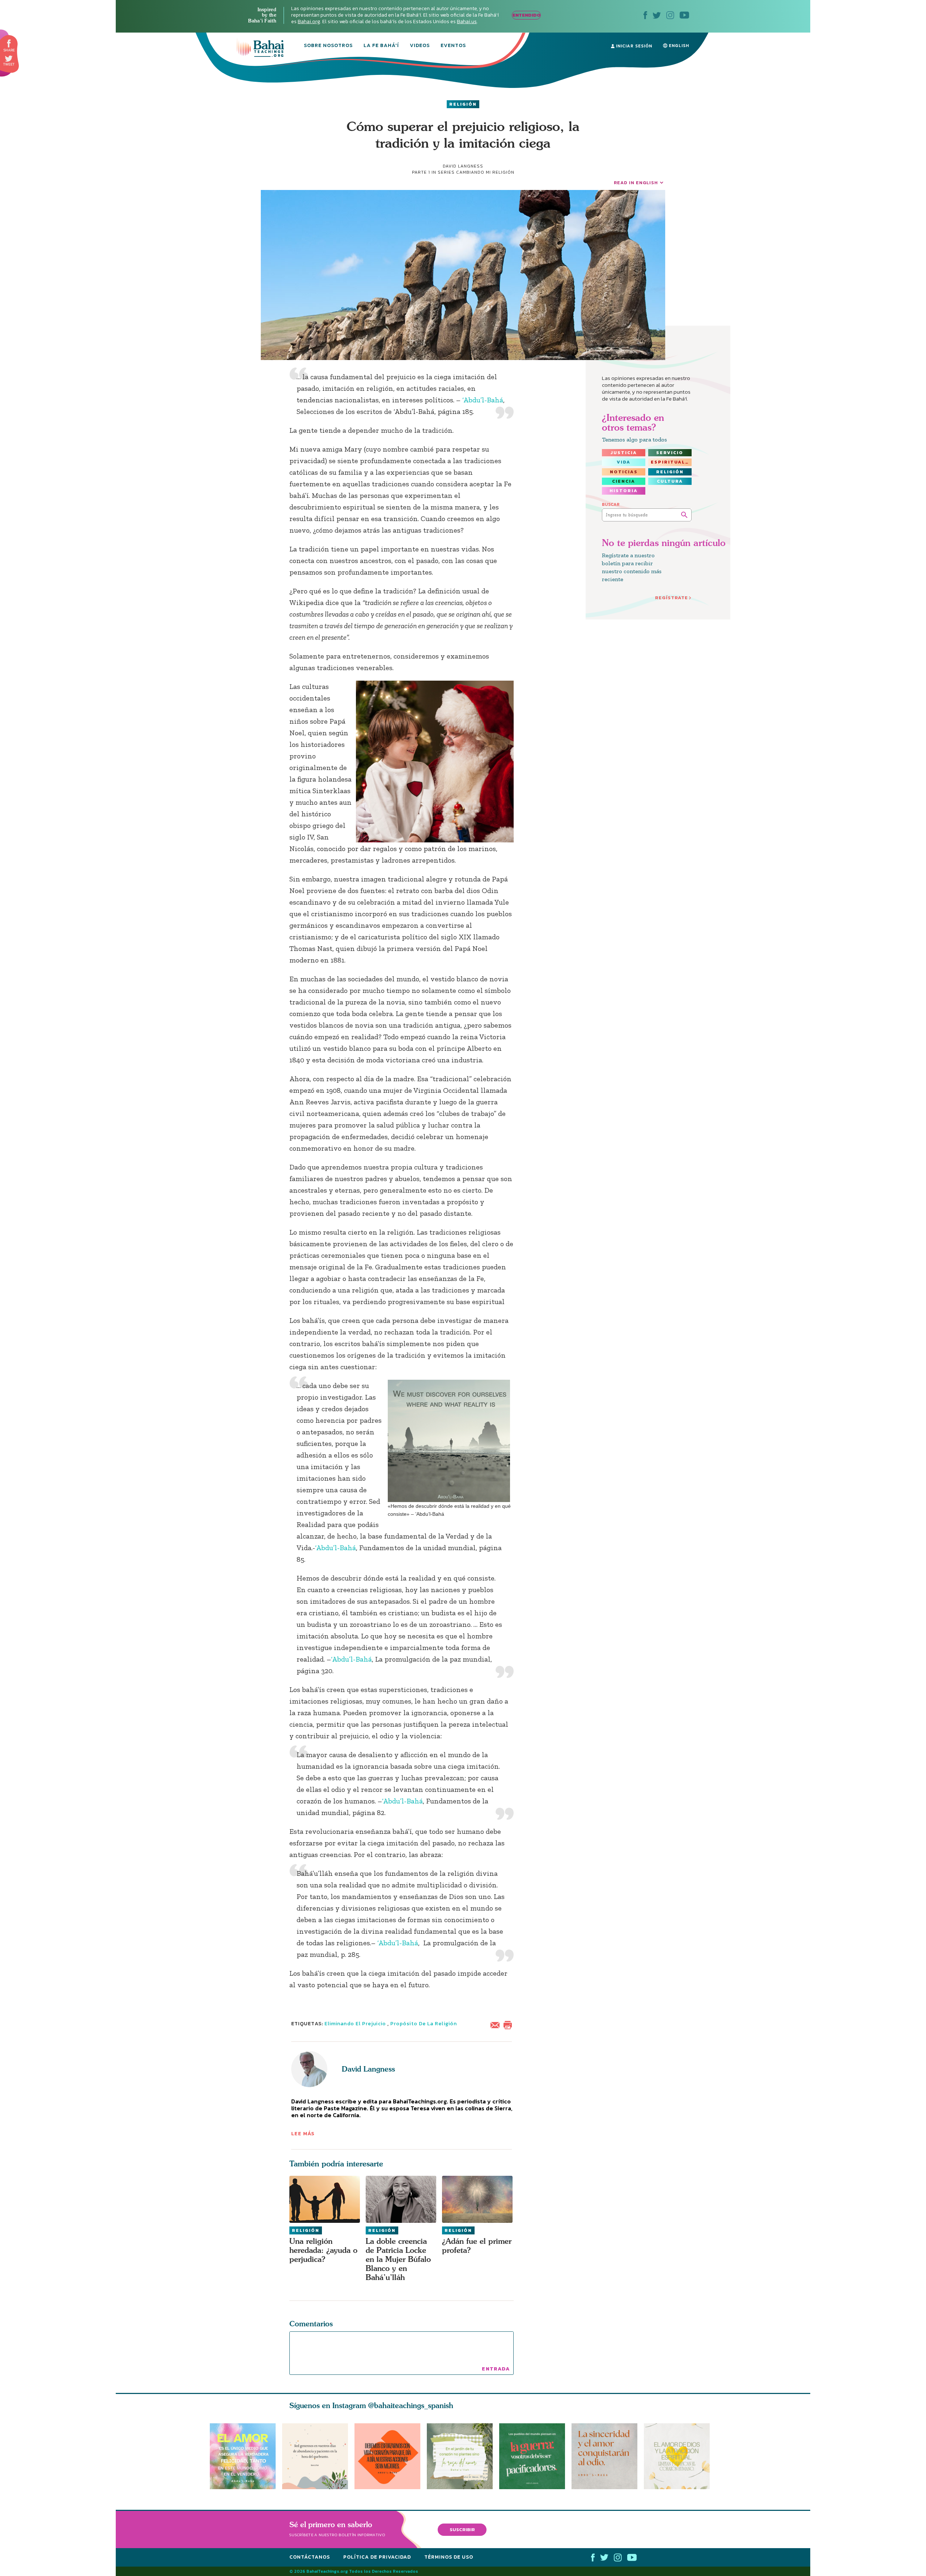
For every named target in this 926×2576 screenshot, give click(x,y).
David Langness (368, 2069)
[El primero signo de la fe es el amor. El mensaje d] (535, 2456)
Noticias (624, 472)
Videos (420, 46)
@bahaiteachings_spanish (411, 2405)
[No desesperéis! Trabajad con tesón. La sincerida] (608, 2456)
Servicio (670, 453)
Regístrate (672, 598)
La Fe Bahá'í (381, 46)
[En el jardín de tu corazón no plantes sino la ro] (463, 2456)
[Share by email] (497, 2024)
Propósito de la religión (424, 2024)
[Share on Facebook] (9, 44)
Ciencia (624, 481)
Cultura (670, 481)
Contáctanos (310, 2557)
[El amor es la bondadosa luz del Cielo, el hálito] (243, 2456)
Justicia (624, 453)
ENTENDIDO (526, 15)
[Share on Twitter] (9, 59)
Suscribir (462, 2530)
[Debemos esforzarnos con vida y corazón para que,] (387, 2456)
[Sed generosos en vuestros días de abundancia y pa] (315, 2456)
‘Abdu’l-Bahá (483, 400)
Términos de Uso (449, 2557)
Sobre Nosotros (328, 46)
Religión (463, 104)
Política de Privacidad (377, 2557)
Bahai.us (467, 22)
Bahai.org (309, 22)
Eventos (453, 46)
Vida (624, 462)
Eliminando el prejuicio (355, 2024)
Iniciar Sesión (633, 46)
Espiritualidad (671, 462)
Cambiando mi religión (485, 172)
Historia (624, 491)
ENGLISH (678, 46)
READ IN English (636, 183)
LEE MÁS (303, 2134)
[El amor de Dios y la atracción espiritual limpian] (680, 2456)
